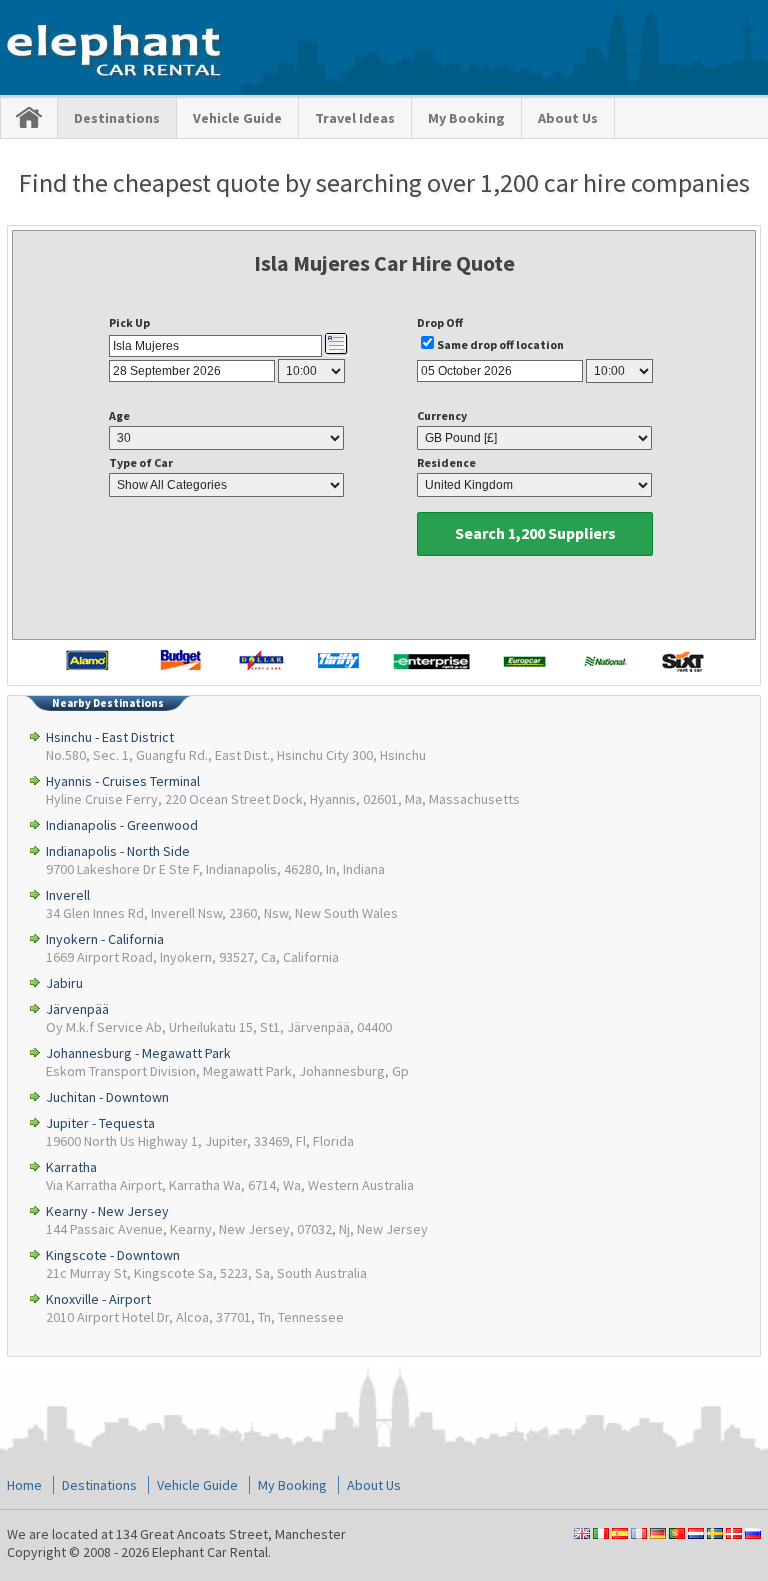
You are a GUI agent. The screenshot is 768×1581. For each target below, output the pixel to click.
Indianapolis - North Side (118, 851)
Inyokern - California (105, 939)
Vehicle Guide (237, 118)
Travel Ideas (355, 118)
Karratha (71, 1167)
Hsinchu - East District (110, 737)
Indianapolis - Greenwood (122, 825)
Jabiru (64, 983)
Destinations (117, 118)
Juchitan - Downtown (107, 1097)
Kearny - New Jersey (107, 1211)
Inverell (68, 895)
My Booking (466, 118)
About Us (568, 118)
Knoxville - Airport (98, 1299)
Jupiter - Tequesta (100, 1123)
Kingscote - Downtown (113, 1255)
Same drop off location (500, 344)
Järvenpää (77, 1009)
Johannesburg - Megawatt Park (138, 1053)
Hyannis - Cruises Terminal (123, 781)
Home (24, 1485)
